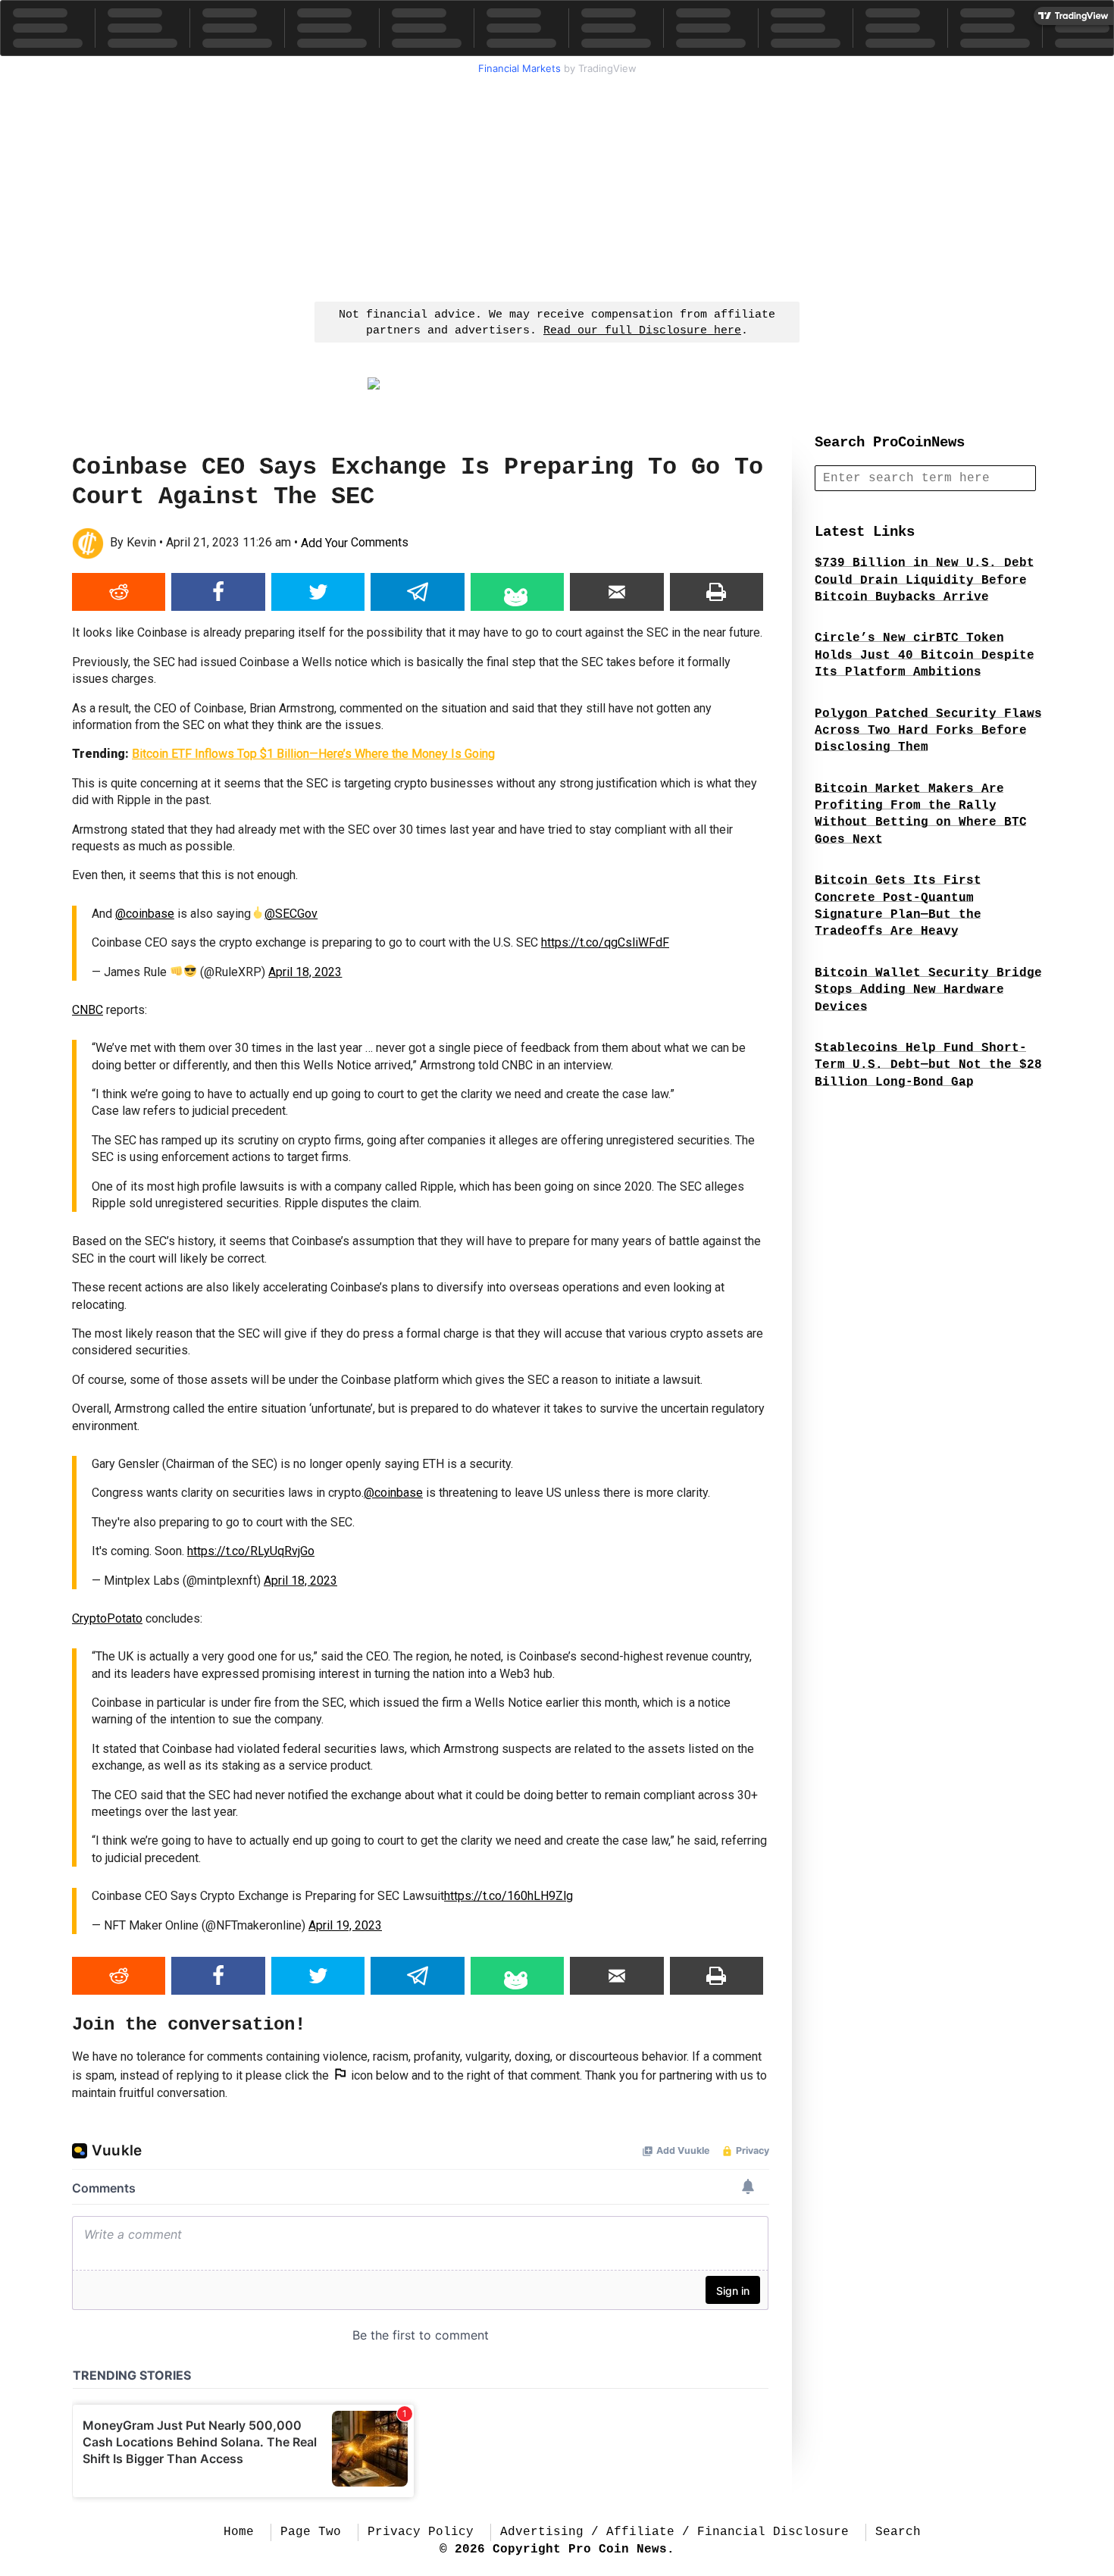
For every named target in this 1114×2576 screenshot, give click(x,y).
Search (898, 2532)
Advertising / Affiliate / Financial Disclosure (674, 2532)
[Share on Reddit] (119, 592)
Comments (355, 543)
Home (239, 2532)
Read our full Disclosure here (642, 331)
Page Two (311, 2532)
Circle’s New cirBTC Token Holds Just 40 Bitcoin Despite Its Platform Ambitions (925, 655)
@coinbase (145, 914)
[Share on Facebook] (218, 592)
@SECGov (291, 914)
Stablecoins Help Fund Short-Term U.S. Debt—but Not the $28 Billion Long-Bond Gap (928, 1065)
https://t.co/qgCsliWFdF (605, 942)
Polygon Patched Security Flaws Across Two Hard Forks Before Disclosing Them (928, 731)
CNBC (88, 1010)
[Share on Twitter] (318, 592)
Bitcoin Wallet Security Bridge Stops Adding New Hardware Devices (928, 990)
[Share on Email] (616, 592)
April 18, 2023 (305, 972)
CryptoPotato (107, 1618)
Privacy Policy (421, 2532)
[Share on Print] (717, 592)
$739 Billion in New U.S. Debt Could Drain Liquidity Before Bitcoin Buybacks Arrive (925, 580)
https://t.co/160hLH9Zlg (508, 1896)
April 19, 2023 (345, 1925)
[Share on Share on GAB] (517, 592)
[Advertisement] (557, 186)
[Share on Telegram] (417, 592)
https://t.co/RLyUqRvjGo (251, 1551)
